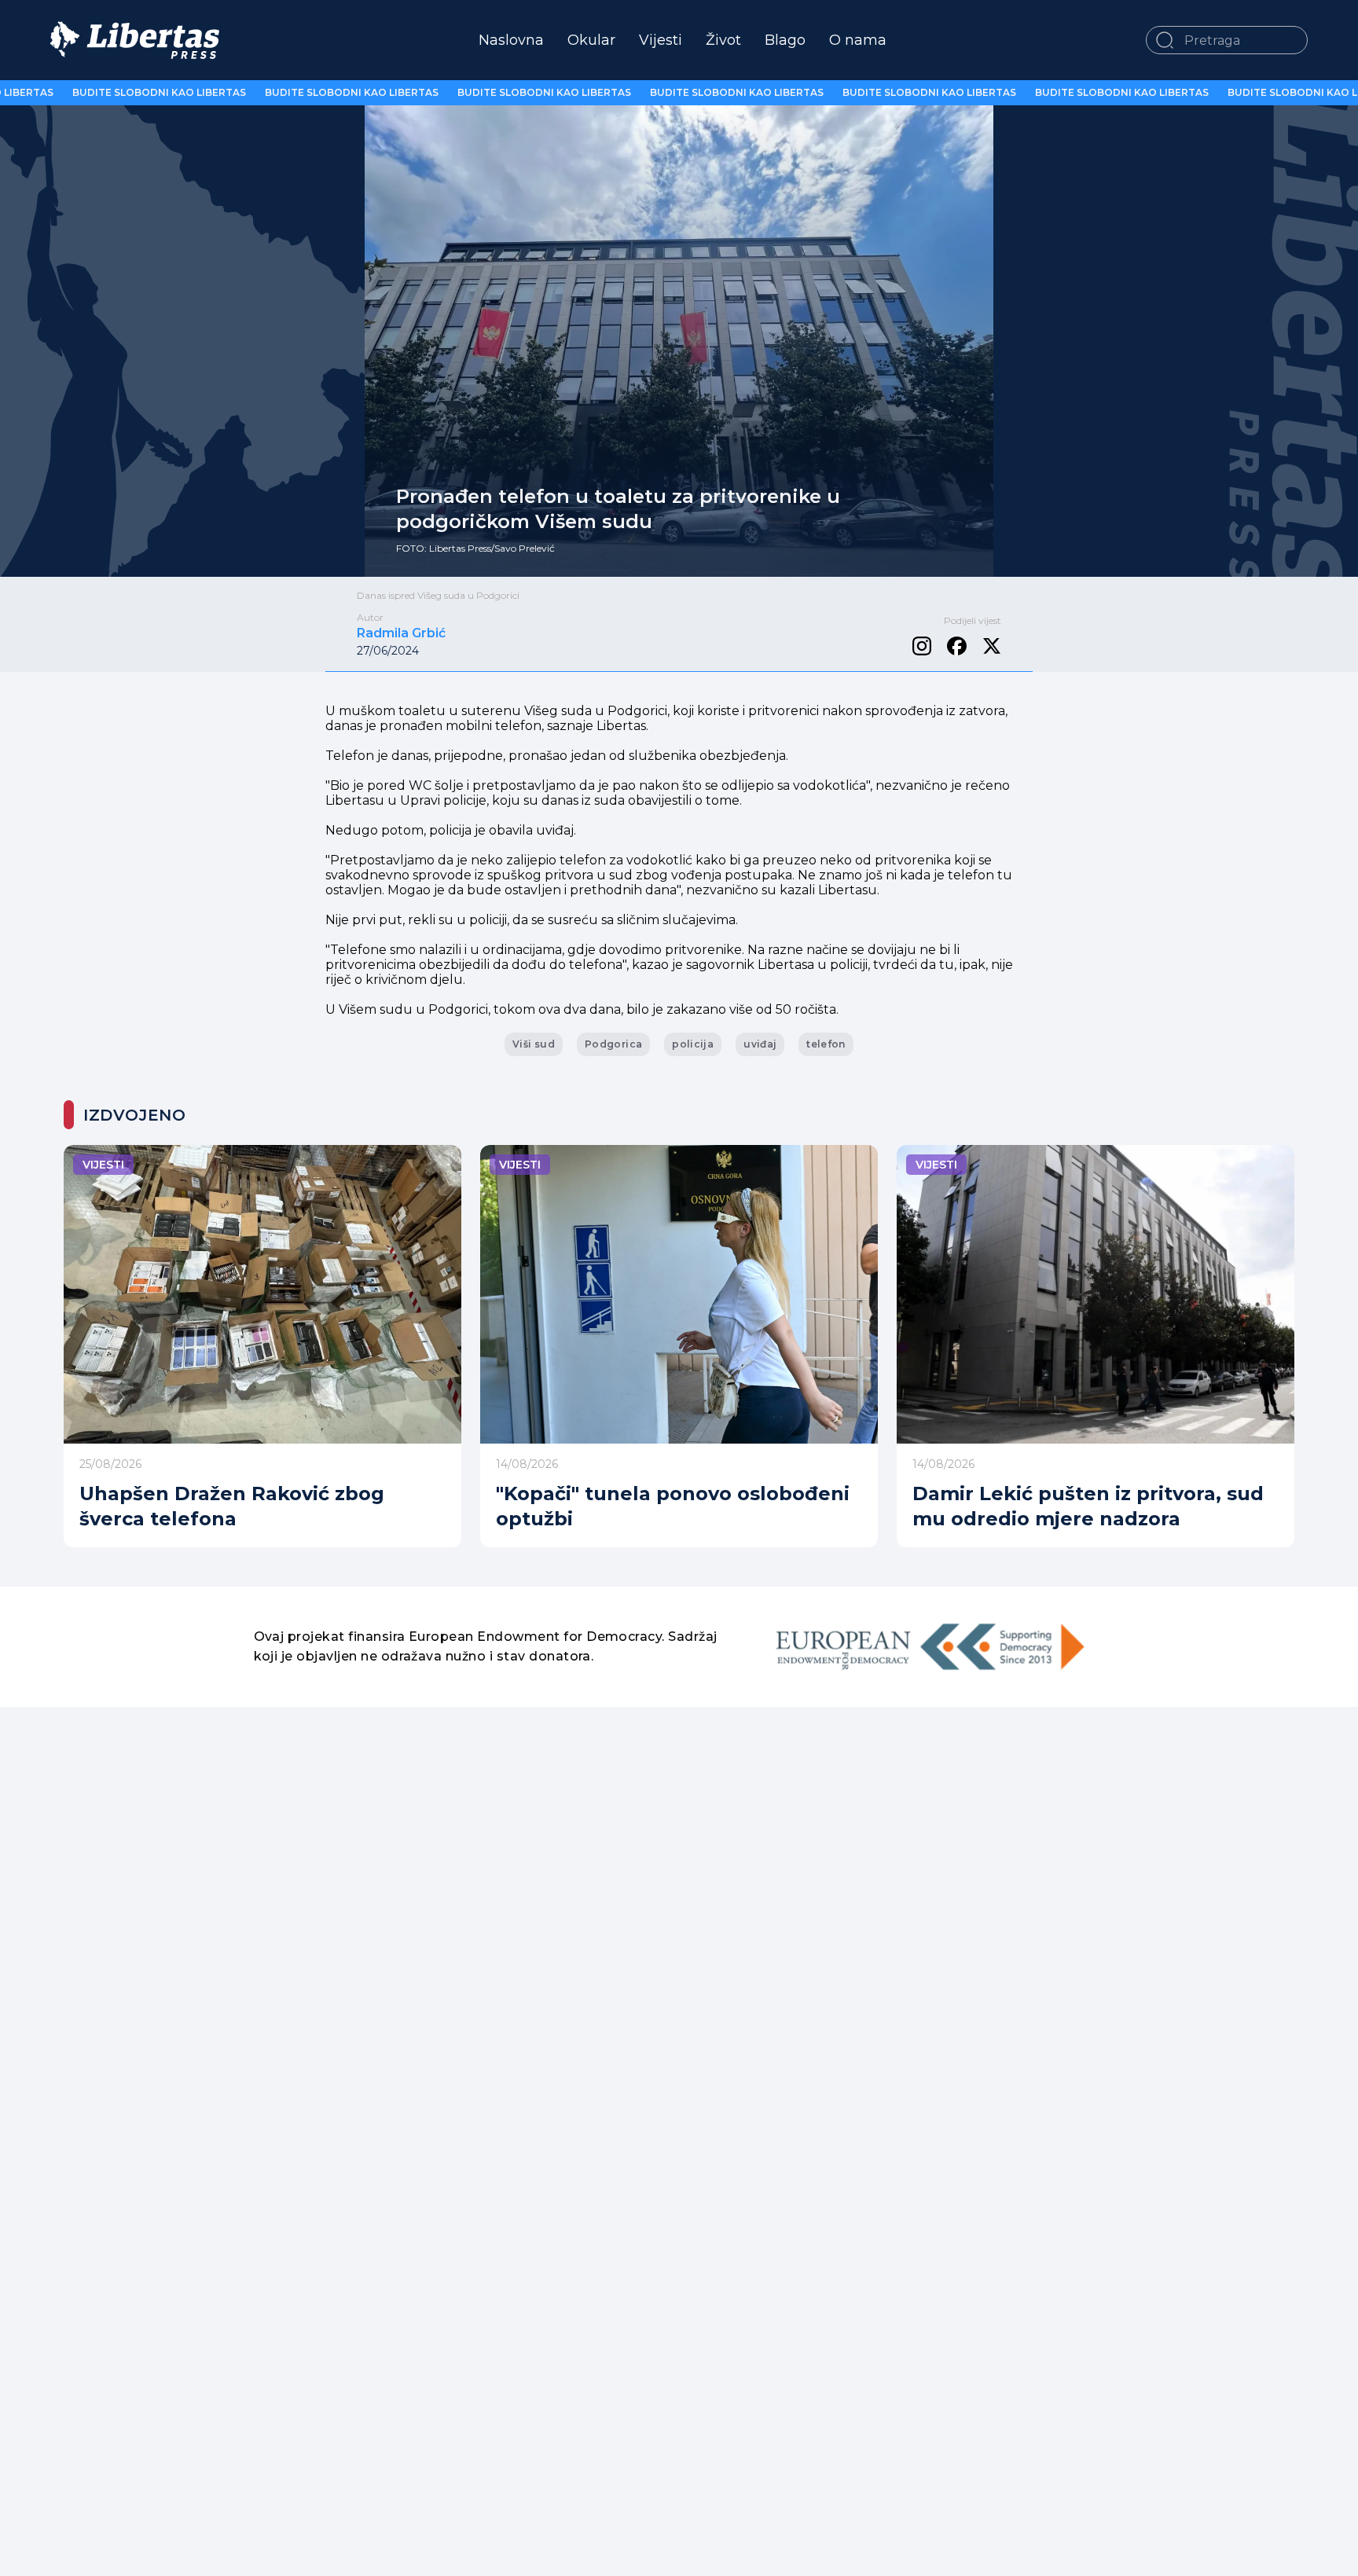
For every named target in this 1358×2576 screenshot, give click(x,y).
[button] (1165, 40)
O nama (858, 40)
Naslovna (511, 40)
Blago (785, 40)
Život (723, 40)
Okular (591, 40)
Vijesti (661, 40)
